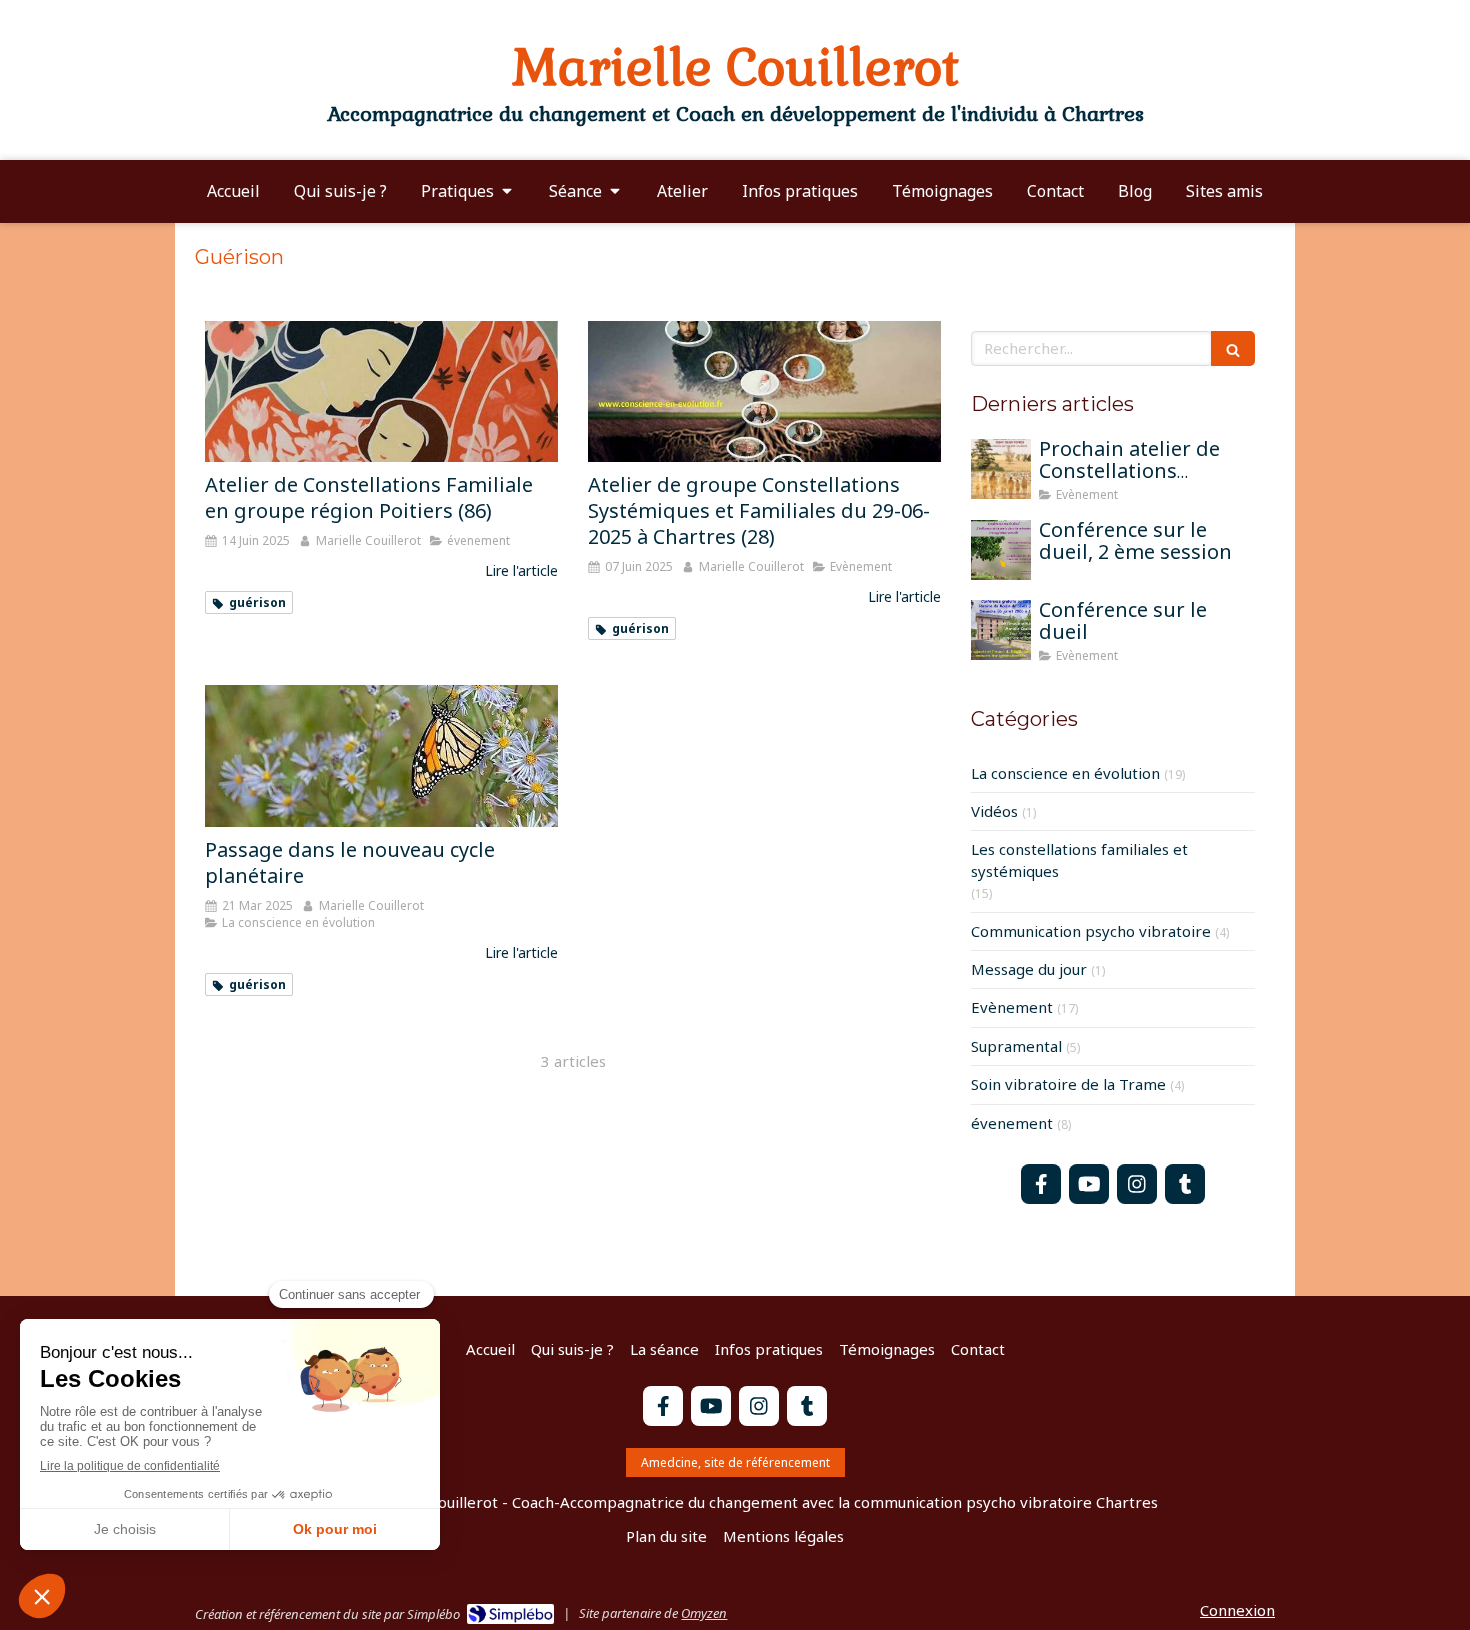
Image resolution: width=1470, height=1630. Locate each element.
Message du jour (1029, 969)
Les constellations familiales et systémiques (1079, 859)
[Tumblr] (1185, 1184)
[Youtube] (1089, 1184)
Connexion (1237, 1610)
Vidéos (994, 811)
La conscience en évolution (1065, 773)
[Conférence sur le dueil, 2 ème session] (1001, 550)
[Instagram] (1137, 1184)
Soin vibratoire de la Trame (1068, 1084)
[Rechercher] (1233, 348)
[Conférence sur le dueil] (1001, 630)
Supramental (1016, 1046)
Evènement (1012, 1007)
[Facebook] (1041, 1184)
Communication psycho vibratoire (1091, 931)
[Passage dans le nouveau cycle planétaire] (381, 755)
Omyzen (704, 1613)
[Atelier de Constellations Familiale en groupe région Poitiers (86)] (381, 391)
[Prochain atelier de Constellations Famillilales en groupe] (1001, 469)
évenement (1012, 1123)
